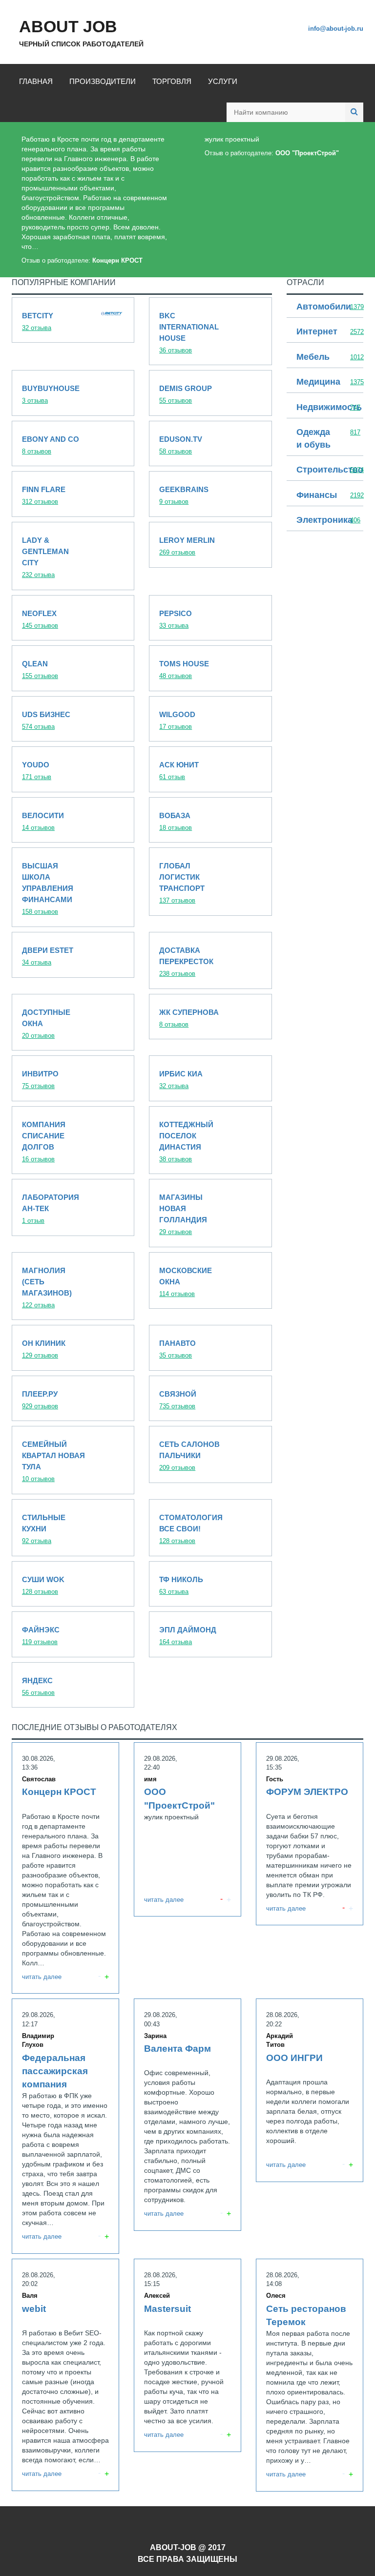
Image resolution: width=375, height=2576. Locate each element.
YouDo (73, 769)
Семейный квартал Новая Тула (73, 1460)
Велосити (73, 820)
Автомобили (325, 307)
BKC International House (210, 331)
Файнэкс (73, 1634)
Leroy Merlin (210, 545)
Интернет (325, 332)
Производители (103, 81)
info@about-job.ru (336, 29)
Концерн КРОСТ (96, 200)
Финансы (325, 496)
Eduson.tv (210, 444)
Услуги (223, 81)
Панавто (210, 1348)
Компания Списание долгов (73, 1140)
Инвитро (73, 1078)
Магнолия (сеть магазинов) (73, 1286)
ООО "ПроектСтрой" (279, 146)
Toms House (210, 668)
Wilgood (210, 719)
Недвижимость (325, 408)
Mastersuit (187, 2355)
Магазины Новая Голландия (210, 1213)
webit (65, 2375)
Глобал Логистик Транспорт (210, 882)
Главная (36, 81)
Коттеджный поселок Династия (210, 1140)
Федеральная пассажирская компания (65, 2126)
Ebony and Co (73, 444)
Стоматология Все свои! (210, 1528)
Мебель (325, 358)
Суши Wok (73, 1584)
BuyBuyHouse (73, 393)
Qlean (73, 668)
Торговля (172, 81)
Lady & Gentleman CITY (73, 556)
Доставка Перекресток (210, 960)
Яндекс (73, 1685)
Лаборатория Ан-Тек (73, 1207)
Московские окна (210, 1281)
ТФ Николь (210, 1584)
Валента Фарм (187, 2115)
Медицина (325, 382)
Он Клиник (73, 1348)
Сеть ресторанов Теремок (310, 2375)
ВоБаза (210, 820)
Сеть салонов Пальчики (210, 1454)
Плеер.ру (73, 1399)
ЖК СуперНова (210, 1017)
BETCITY (73, 320)
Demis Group (210, 393)
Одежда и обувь (325, 439)
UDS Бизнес (73, 719)
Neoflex (73, 618)
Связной (210, 1399)
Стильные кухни (73, 1528)
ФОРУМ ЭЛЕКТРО (310, 1834)
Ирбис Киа (210, 1078)
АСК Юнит (210, 769)
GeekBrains (210, 494)
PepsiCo (210, 618)
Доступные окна (73, 1022)
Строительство (325, 470)
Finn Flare (73, 494)
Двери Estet (73, 955)
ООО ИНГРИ (310, 2090)
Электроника (325, 521)
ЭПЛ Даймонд (210, 1634)
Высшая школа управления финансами (73, 887)
